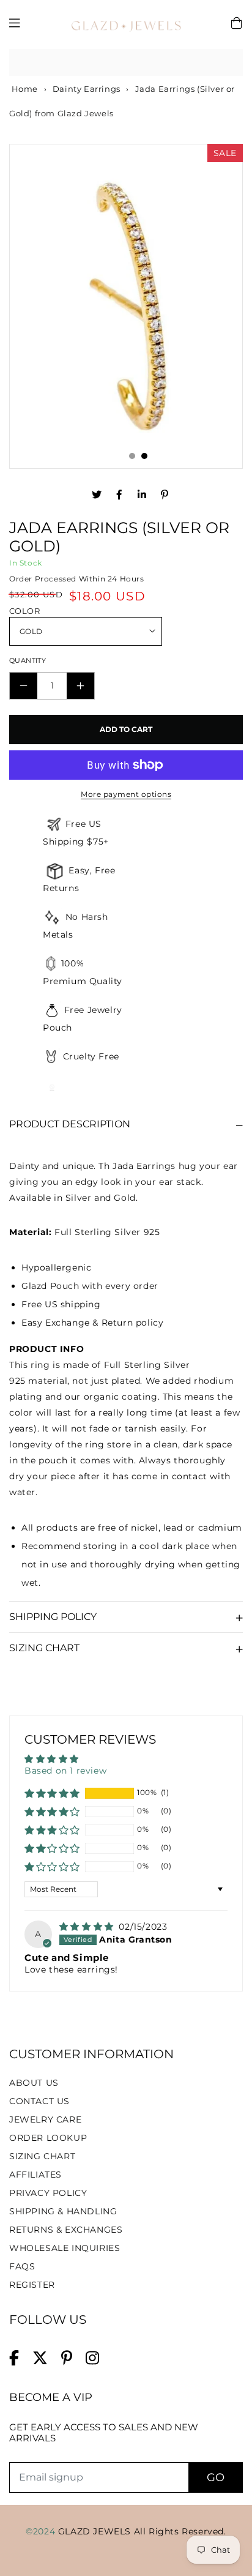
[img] (88, 1927)
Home (24, 89)
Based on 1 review (65, 1771)
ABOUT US (34, 2083)
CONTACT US (39, 2101)
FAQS (22, 2266)
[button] (52, 1793)
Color (24, 611)
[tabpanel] (126, 305)
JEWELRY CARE (45, 2119)
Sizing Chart (44, 1648)
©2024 (42, 2531)
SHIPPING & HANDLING (63, 2211)
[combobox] (126, 63)
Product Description (70, 1124)
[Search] (229, 62)
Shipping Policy (53, 1617)
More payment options (126, 794)
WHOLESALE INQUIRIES (65, 2248)
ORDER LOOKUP (48, 2138)
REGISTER (32, 2285)
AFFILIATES (35, 2175)
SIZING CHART (42, 2156)
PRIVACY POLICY (48, 2193)
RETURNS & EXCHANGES (66, 2230)
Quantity (28, 660)
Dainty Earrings (87, 89)
